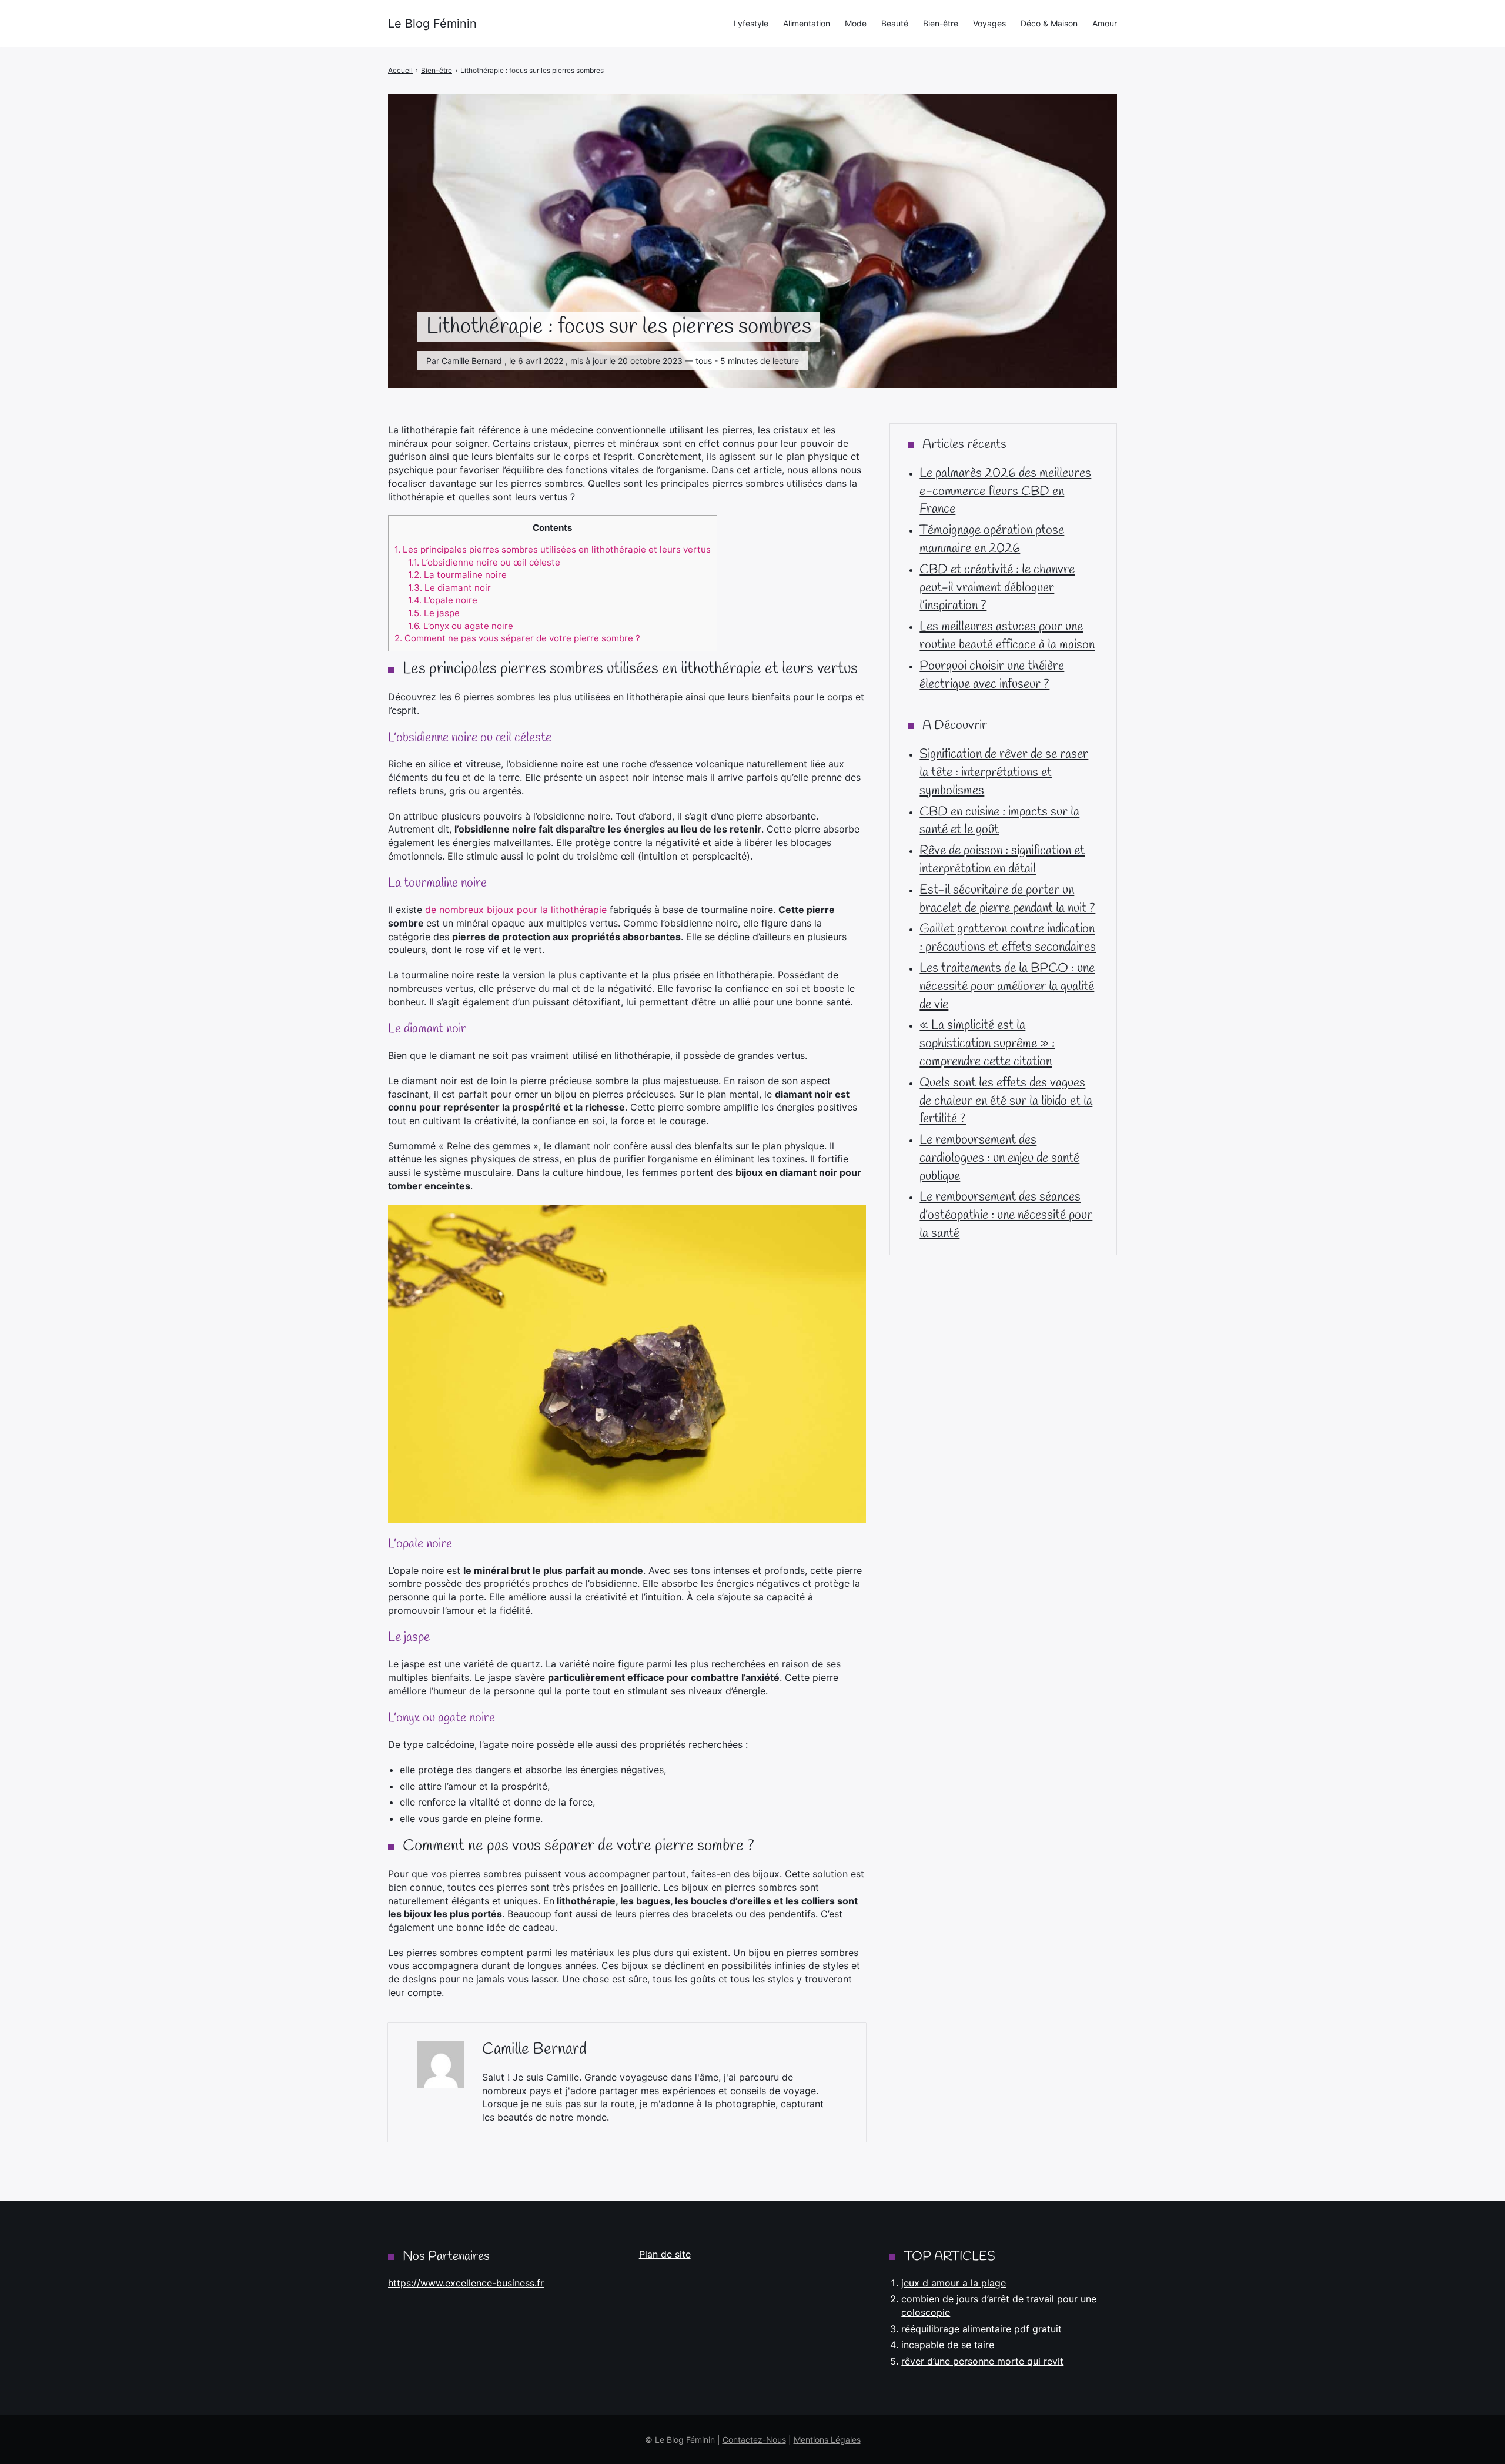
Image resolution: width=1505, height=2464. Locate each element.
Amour (1105, 23)
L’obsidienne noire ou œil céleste (484, 562)
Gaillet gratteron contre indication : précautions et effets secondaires (1008, 938)
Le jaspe (434, 613)
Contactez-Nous (754, 2440)
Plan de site (665, 2254)
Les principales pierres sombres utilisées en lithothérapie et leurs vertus (553, 549)
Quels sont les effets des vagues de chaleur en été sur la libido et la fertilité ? (1006, 1101)
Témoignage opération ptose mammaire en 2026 (992, 539)
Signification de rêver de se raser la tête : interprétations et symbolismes (1004, 773)
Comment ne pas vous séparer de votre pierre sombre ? (517, 638)
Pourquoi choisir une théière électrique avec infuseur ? (992, 675)
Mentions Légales (827, 2440)
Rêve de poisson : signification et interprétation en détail (1002, 860)
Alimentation (807, 23)
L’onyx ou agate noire (461, 626)
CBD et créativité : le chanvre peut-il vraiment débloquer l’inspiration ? (997, 588)
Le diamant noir (449, 588)
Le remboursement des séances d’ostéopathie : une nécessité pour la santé (1006, 1215)
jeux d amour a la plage (954, 2283)
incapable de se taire (948, 2345)
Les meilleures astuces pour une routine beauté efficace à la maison (1007, 636)
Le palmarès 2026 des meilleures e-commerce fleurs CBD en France (1005, 492)
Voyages (989, 23)
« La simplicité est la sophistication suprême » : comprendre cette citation (987, 1044)
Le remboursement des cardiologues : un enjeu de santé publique (999, 1158)
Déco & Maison (1049, 23)
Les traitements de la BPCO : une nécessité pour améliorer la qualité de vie (1007, 987)
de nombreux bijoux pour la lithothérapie (516, 910)
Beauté (895, 23)
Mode (856, 23)
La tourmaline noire (457, 575)
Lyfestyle (751, 23)
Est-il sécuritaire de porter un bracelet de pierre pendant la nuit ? (1007, 899)
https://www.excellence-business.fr (466, 2283)
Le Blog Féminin (432, 24)
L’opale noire (443, 600)
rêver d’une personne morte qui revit (982, 2361)
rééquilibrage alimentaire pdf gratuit (981, 2329)
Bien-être (941, 23)
